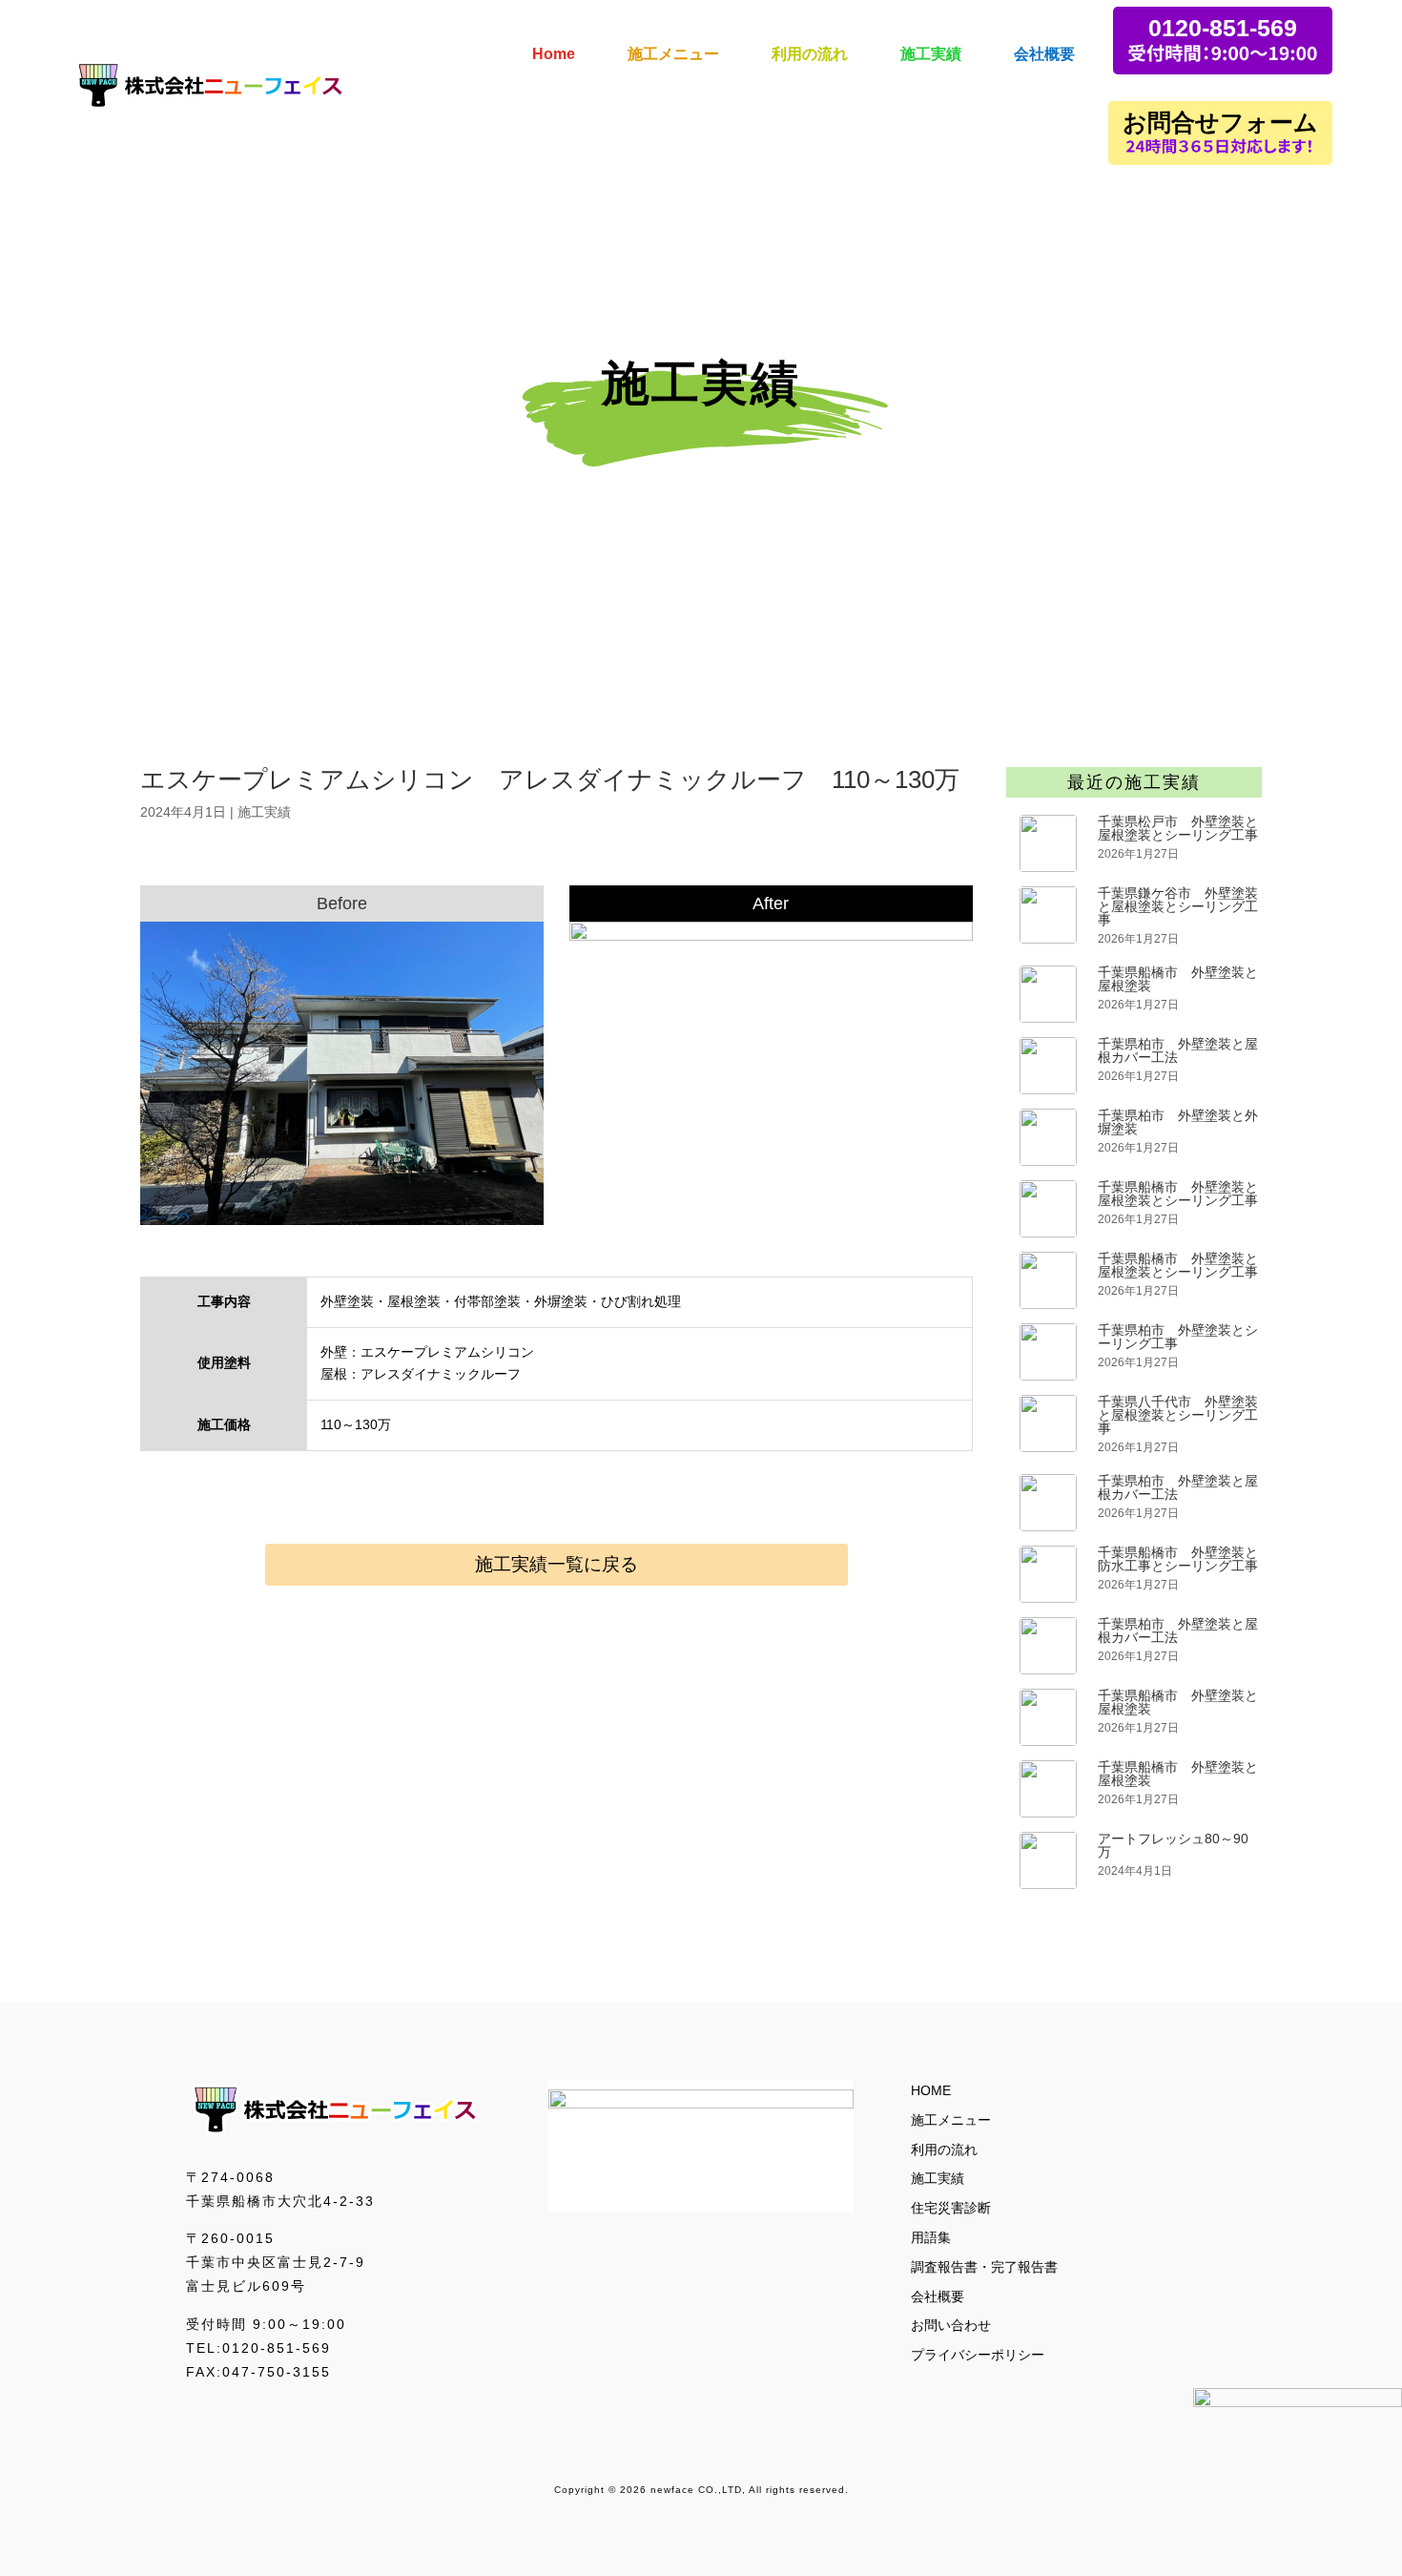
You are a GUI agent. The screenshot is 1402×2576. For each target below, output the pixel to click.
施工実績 (264, 812)
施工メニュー (951, 2120)
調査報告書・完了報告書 (984, 2267)
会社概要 (938, 2296)
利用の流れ (944, 2150)
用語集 (931, 2237)
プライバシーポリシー (978, 2355)
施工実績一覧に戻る (557, 1564)
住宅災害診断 (951, 2208)
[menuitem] (554, 41)
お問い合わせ (951, 2325)
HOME (931, 2090)
